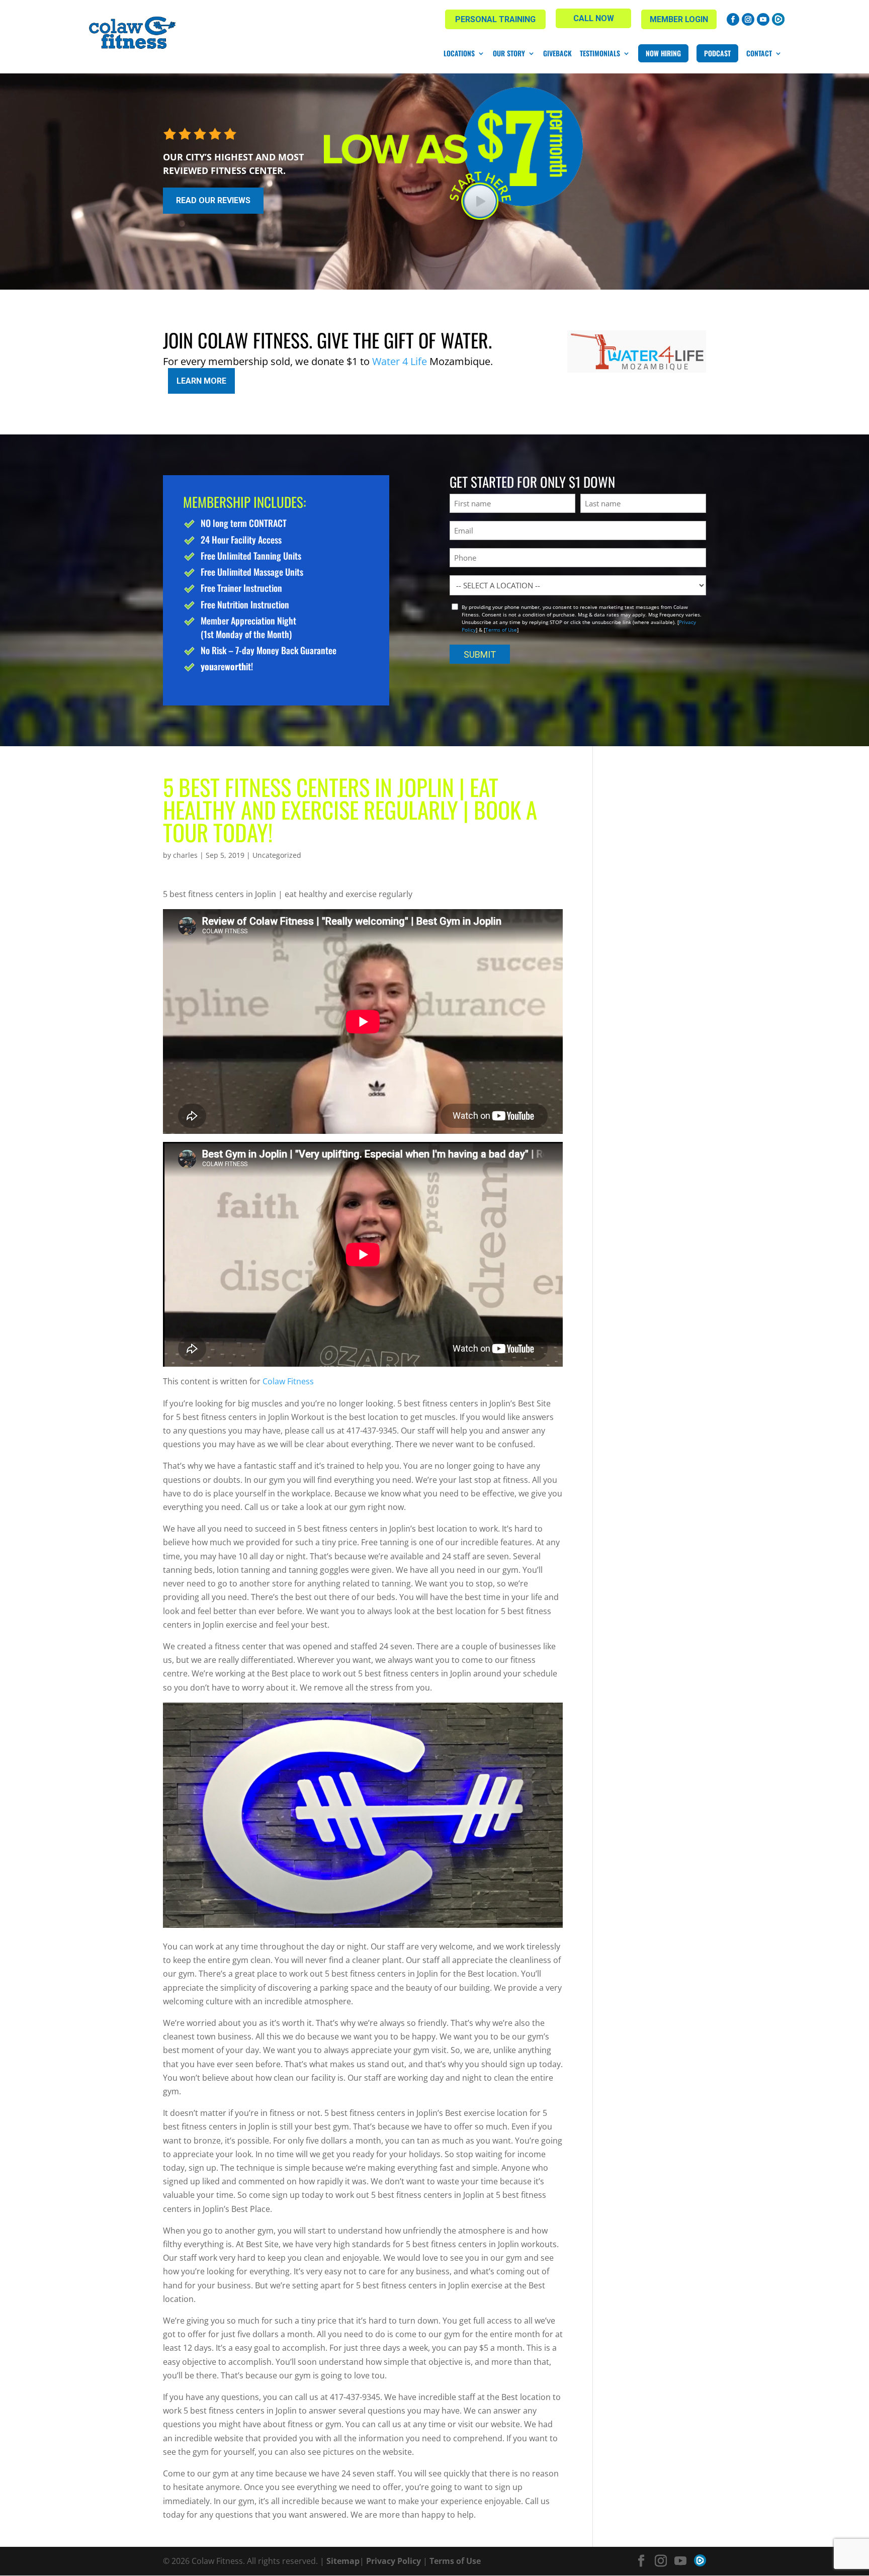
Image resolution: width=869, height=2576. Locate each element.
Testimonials (600, 53)
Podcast (717, 53)
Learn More (201, 381)
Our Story (509, 53)
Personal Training (495, 19)
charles (185, 855)
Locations (459, 53)
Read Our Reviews (213, 200)
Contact (759, 53)
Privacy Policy (394, 2561)
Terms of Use (501, 630)
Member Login (679, 19)
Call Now (594, 18)
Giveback (557, 53)
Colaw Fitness (288, 1381)
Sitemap (343, 2561)
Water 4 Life (400, 361)
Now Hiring (663, 53)
